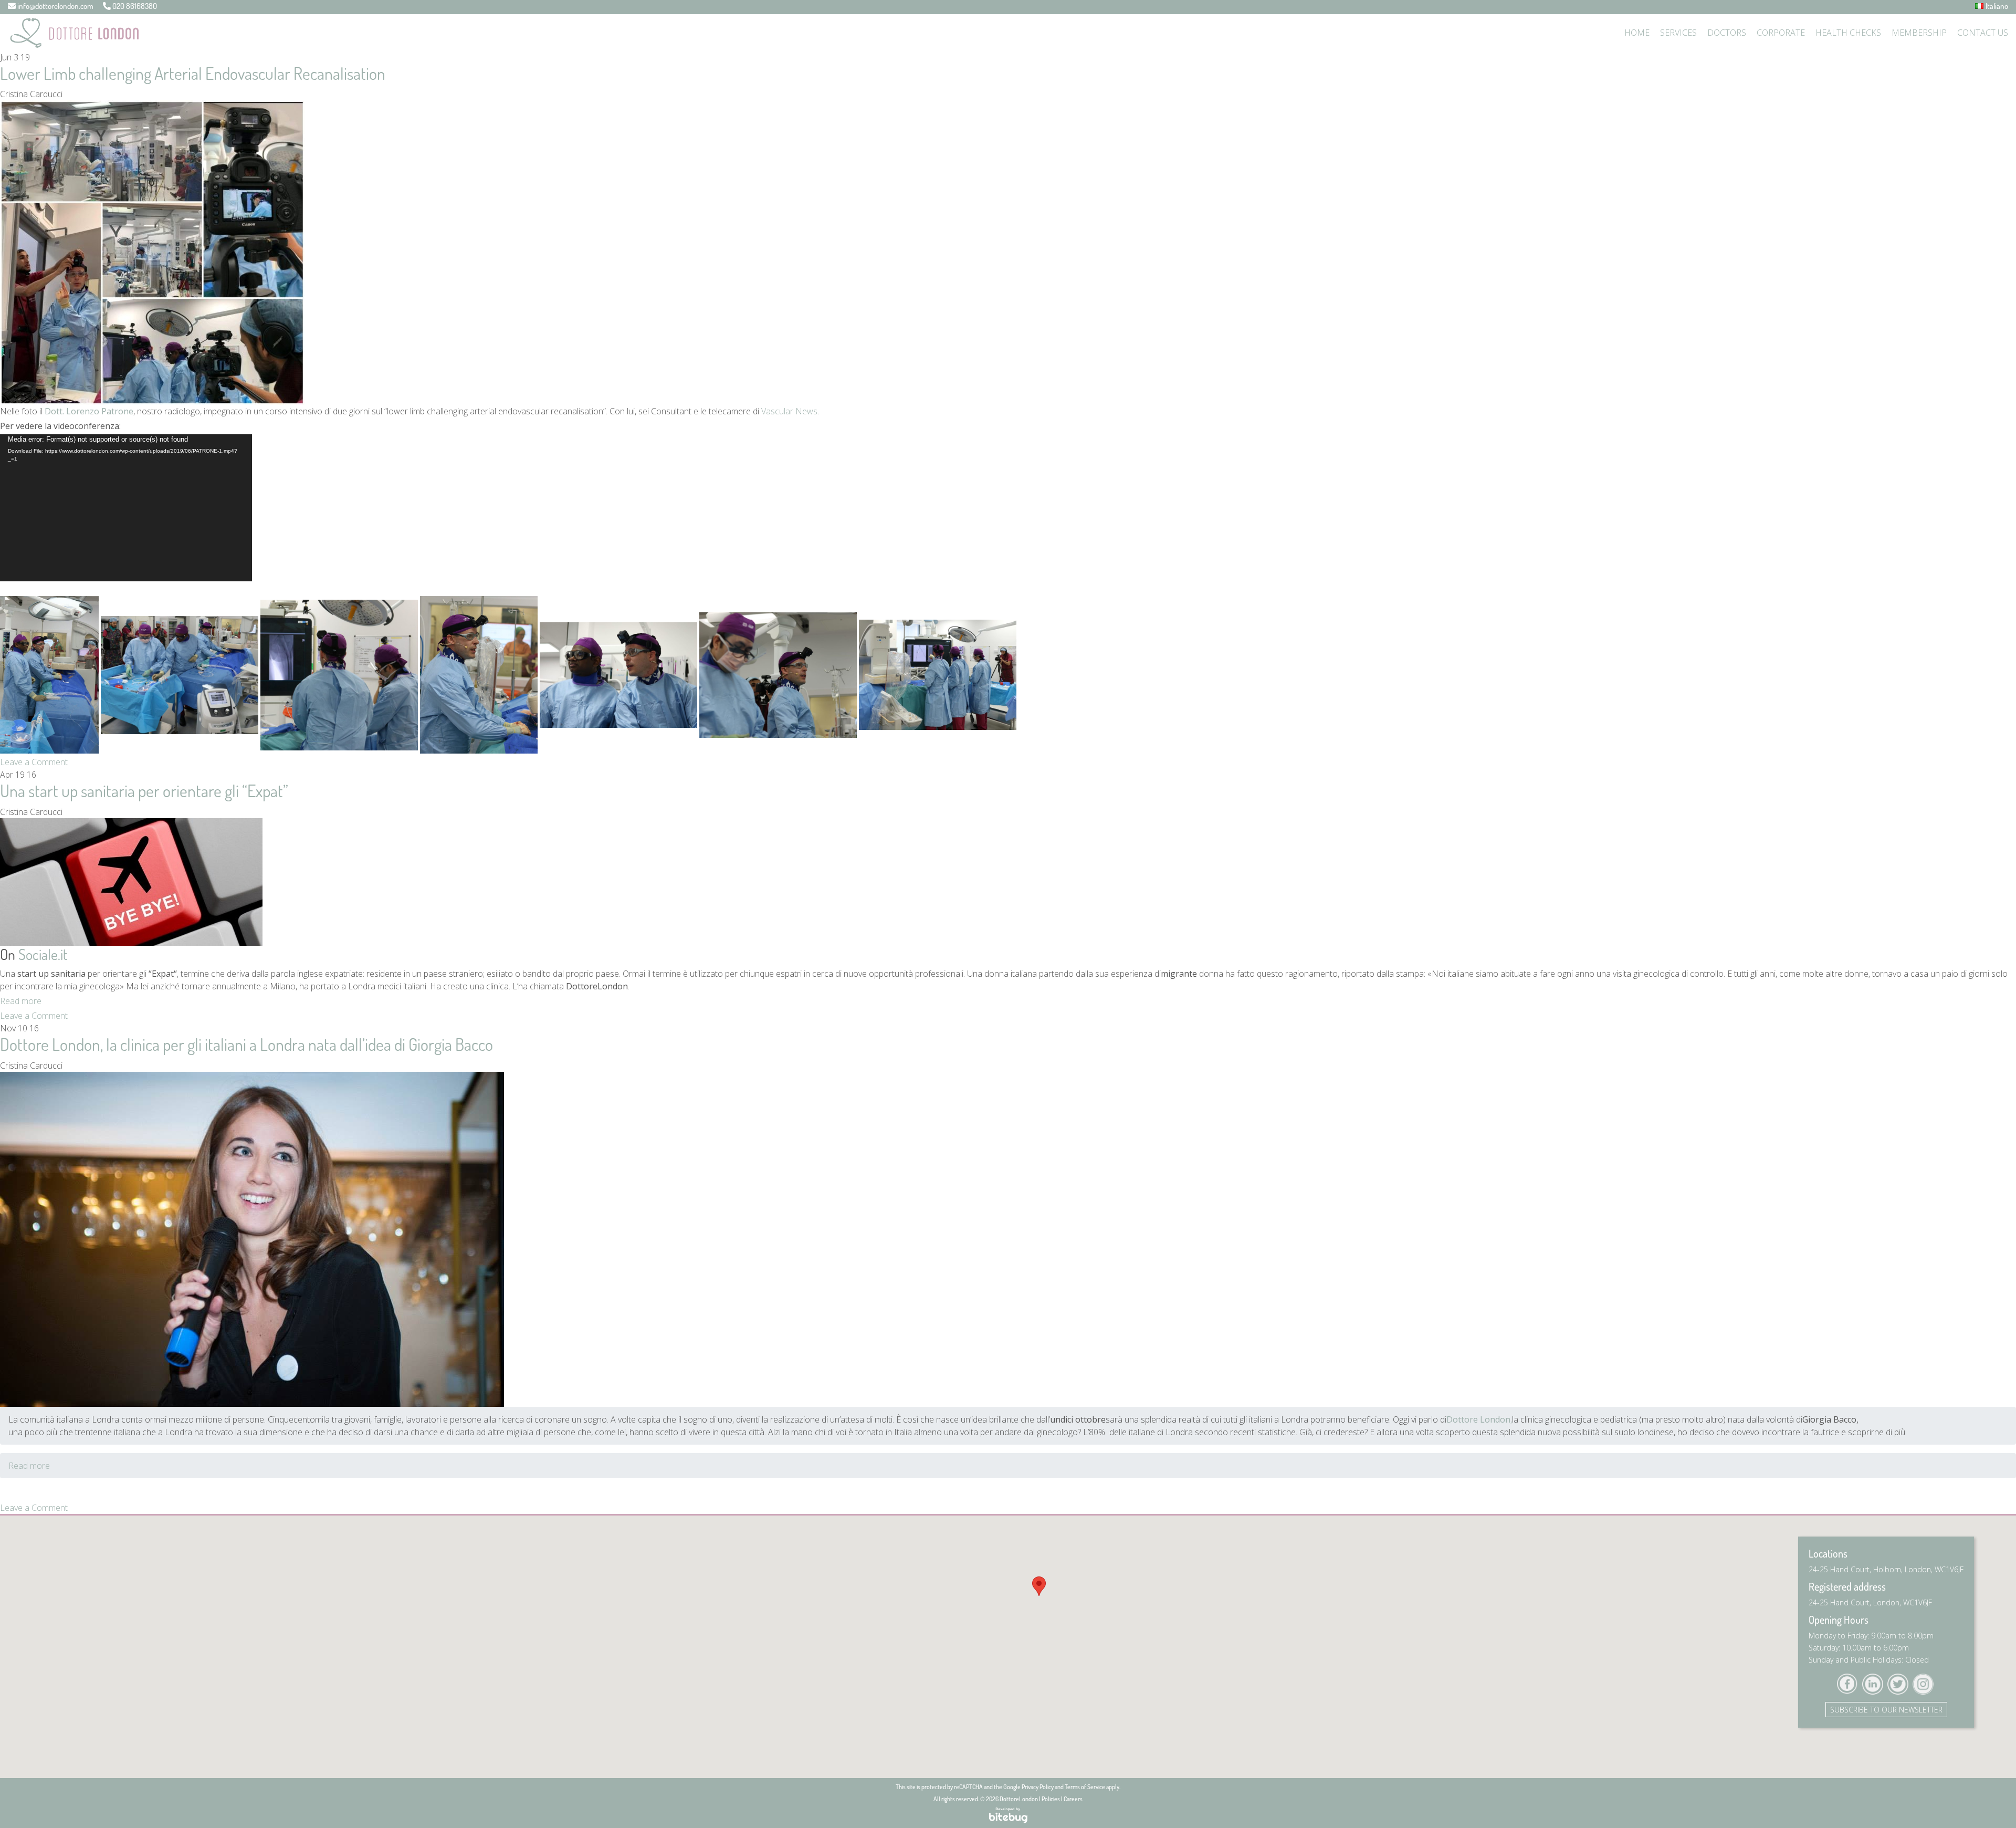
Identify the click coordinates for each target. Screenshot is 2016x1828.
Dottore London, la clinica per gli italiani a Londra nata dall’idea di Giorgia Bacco (246, 1044)
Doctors (1727, 33)
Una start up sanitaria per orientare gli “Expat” (144, 791)
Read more (21, 1001)
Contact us (1983, 33)
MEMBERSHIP (1919, 33)
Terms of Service (1085, 1787)
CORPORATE (1781, 33)
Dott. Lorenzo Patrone (89, 411)
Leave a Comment (34, 762)
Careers (1073, 1799)
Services (1678, 33)
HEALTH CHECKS (1848, 33)
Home (1637, 33)
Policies (1051, 1799)
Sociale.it (43, 954)
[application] (126, 508)
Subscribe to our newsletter (1886, 1710)
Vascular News (789, 411)
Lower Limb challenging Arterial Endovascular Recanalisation (193, 73)
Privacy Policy (1038, 1787)
